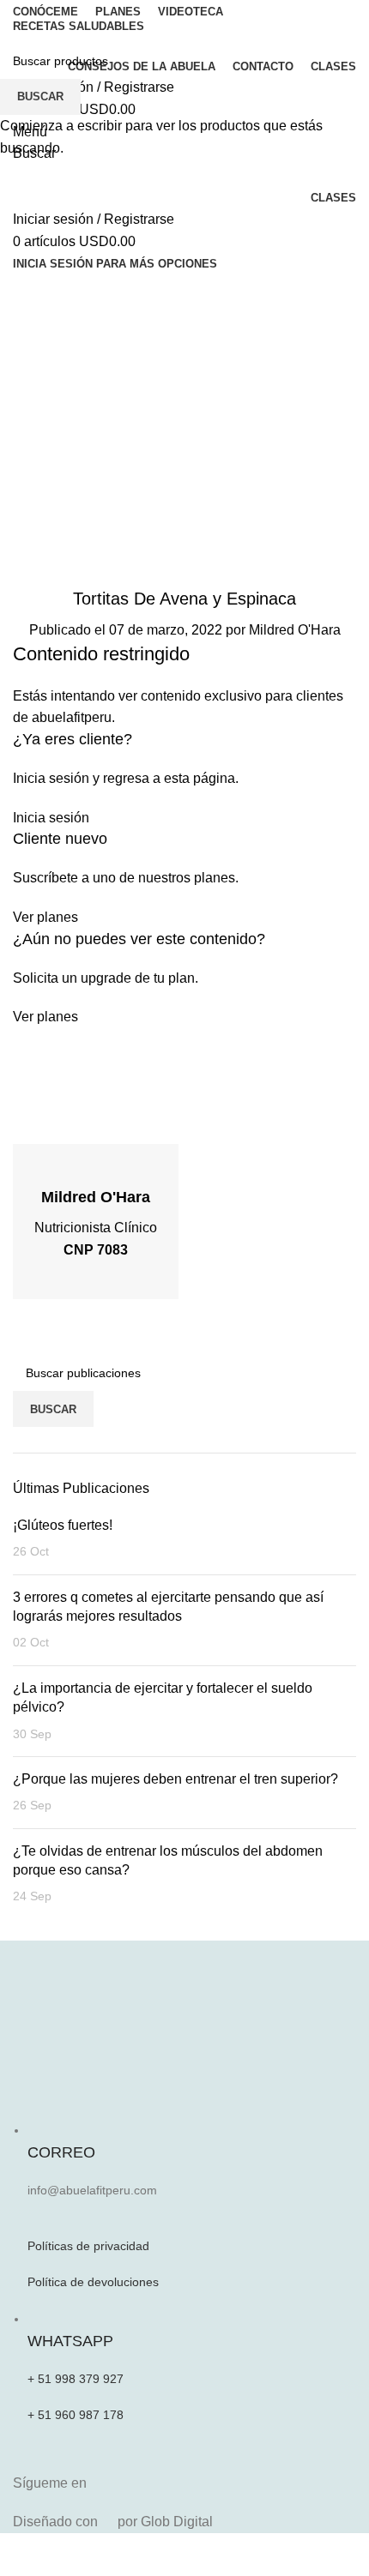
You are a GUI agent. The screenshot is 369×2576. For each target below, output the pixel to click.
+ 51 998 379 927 (76, 2379)
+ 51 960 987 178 (76, 2415)
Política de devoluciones (93, 2282)
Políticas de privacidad (88, 2246)
